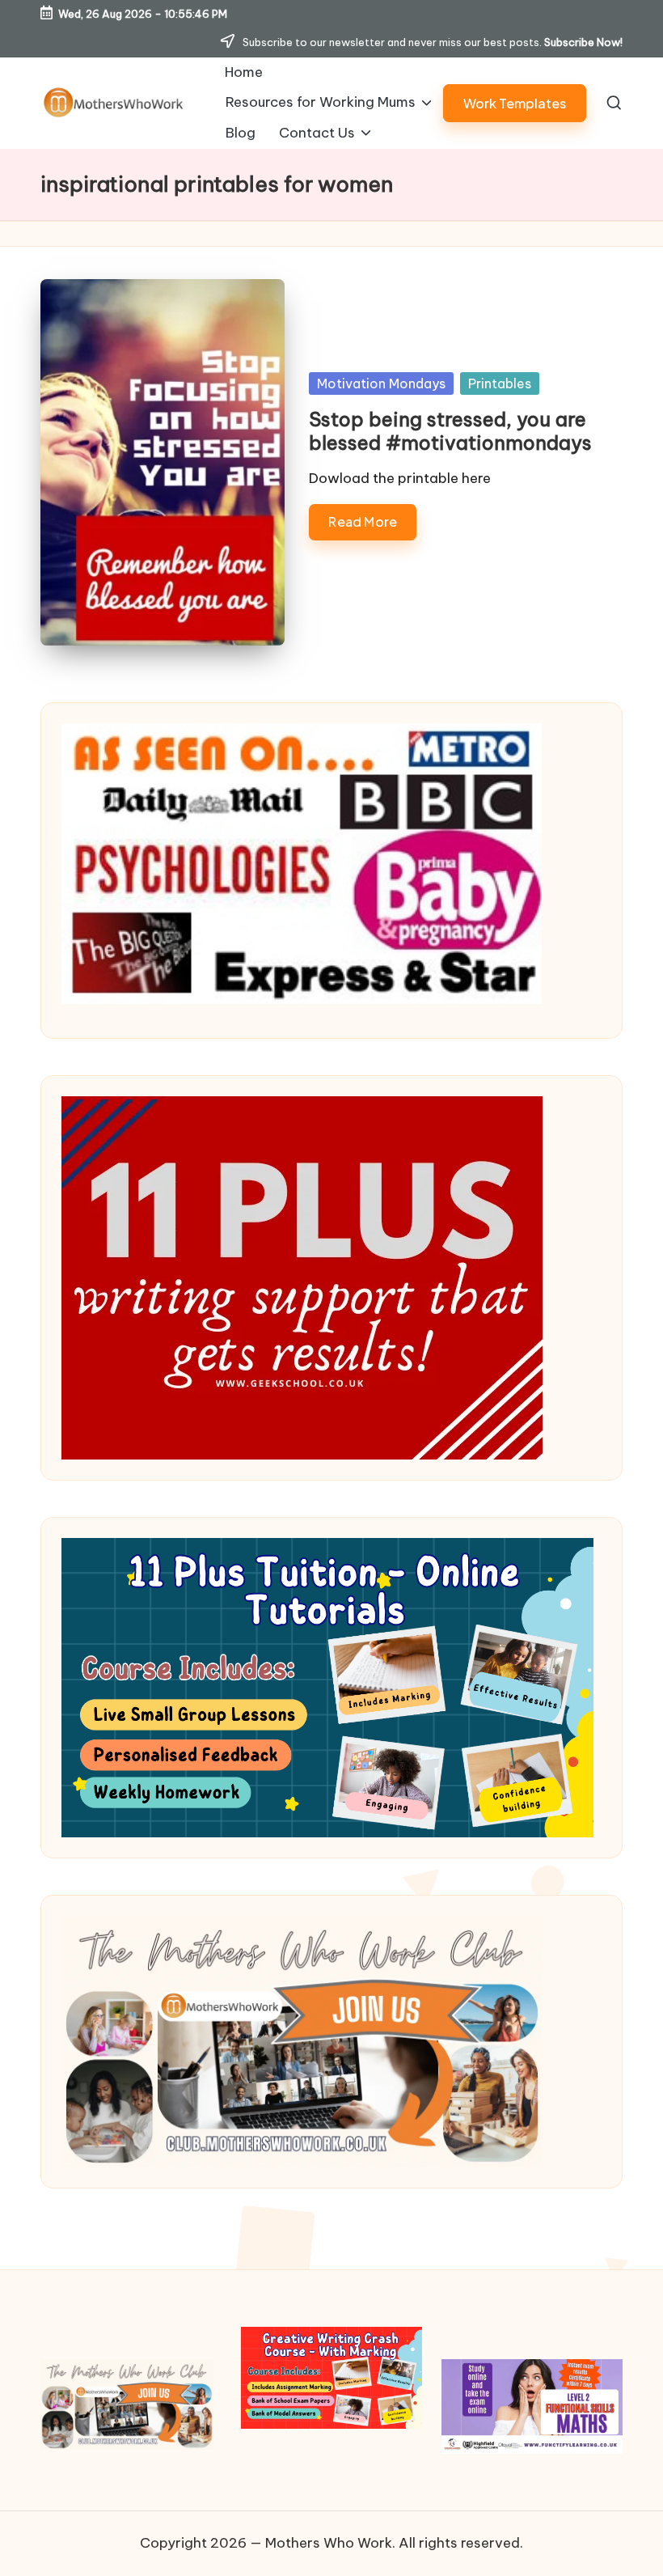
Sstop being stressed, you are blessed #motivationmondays (450, 431)
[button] (515, 103)
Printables (500, 383)
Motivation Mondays (381, 383)
